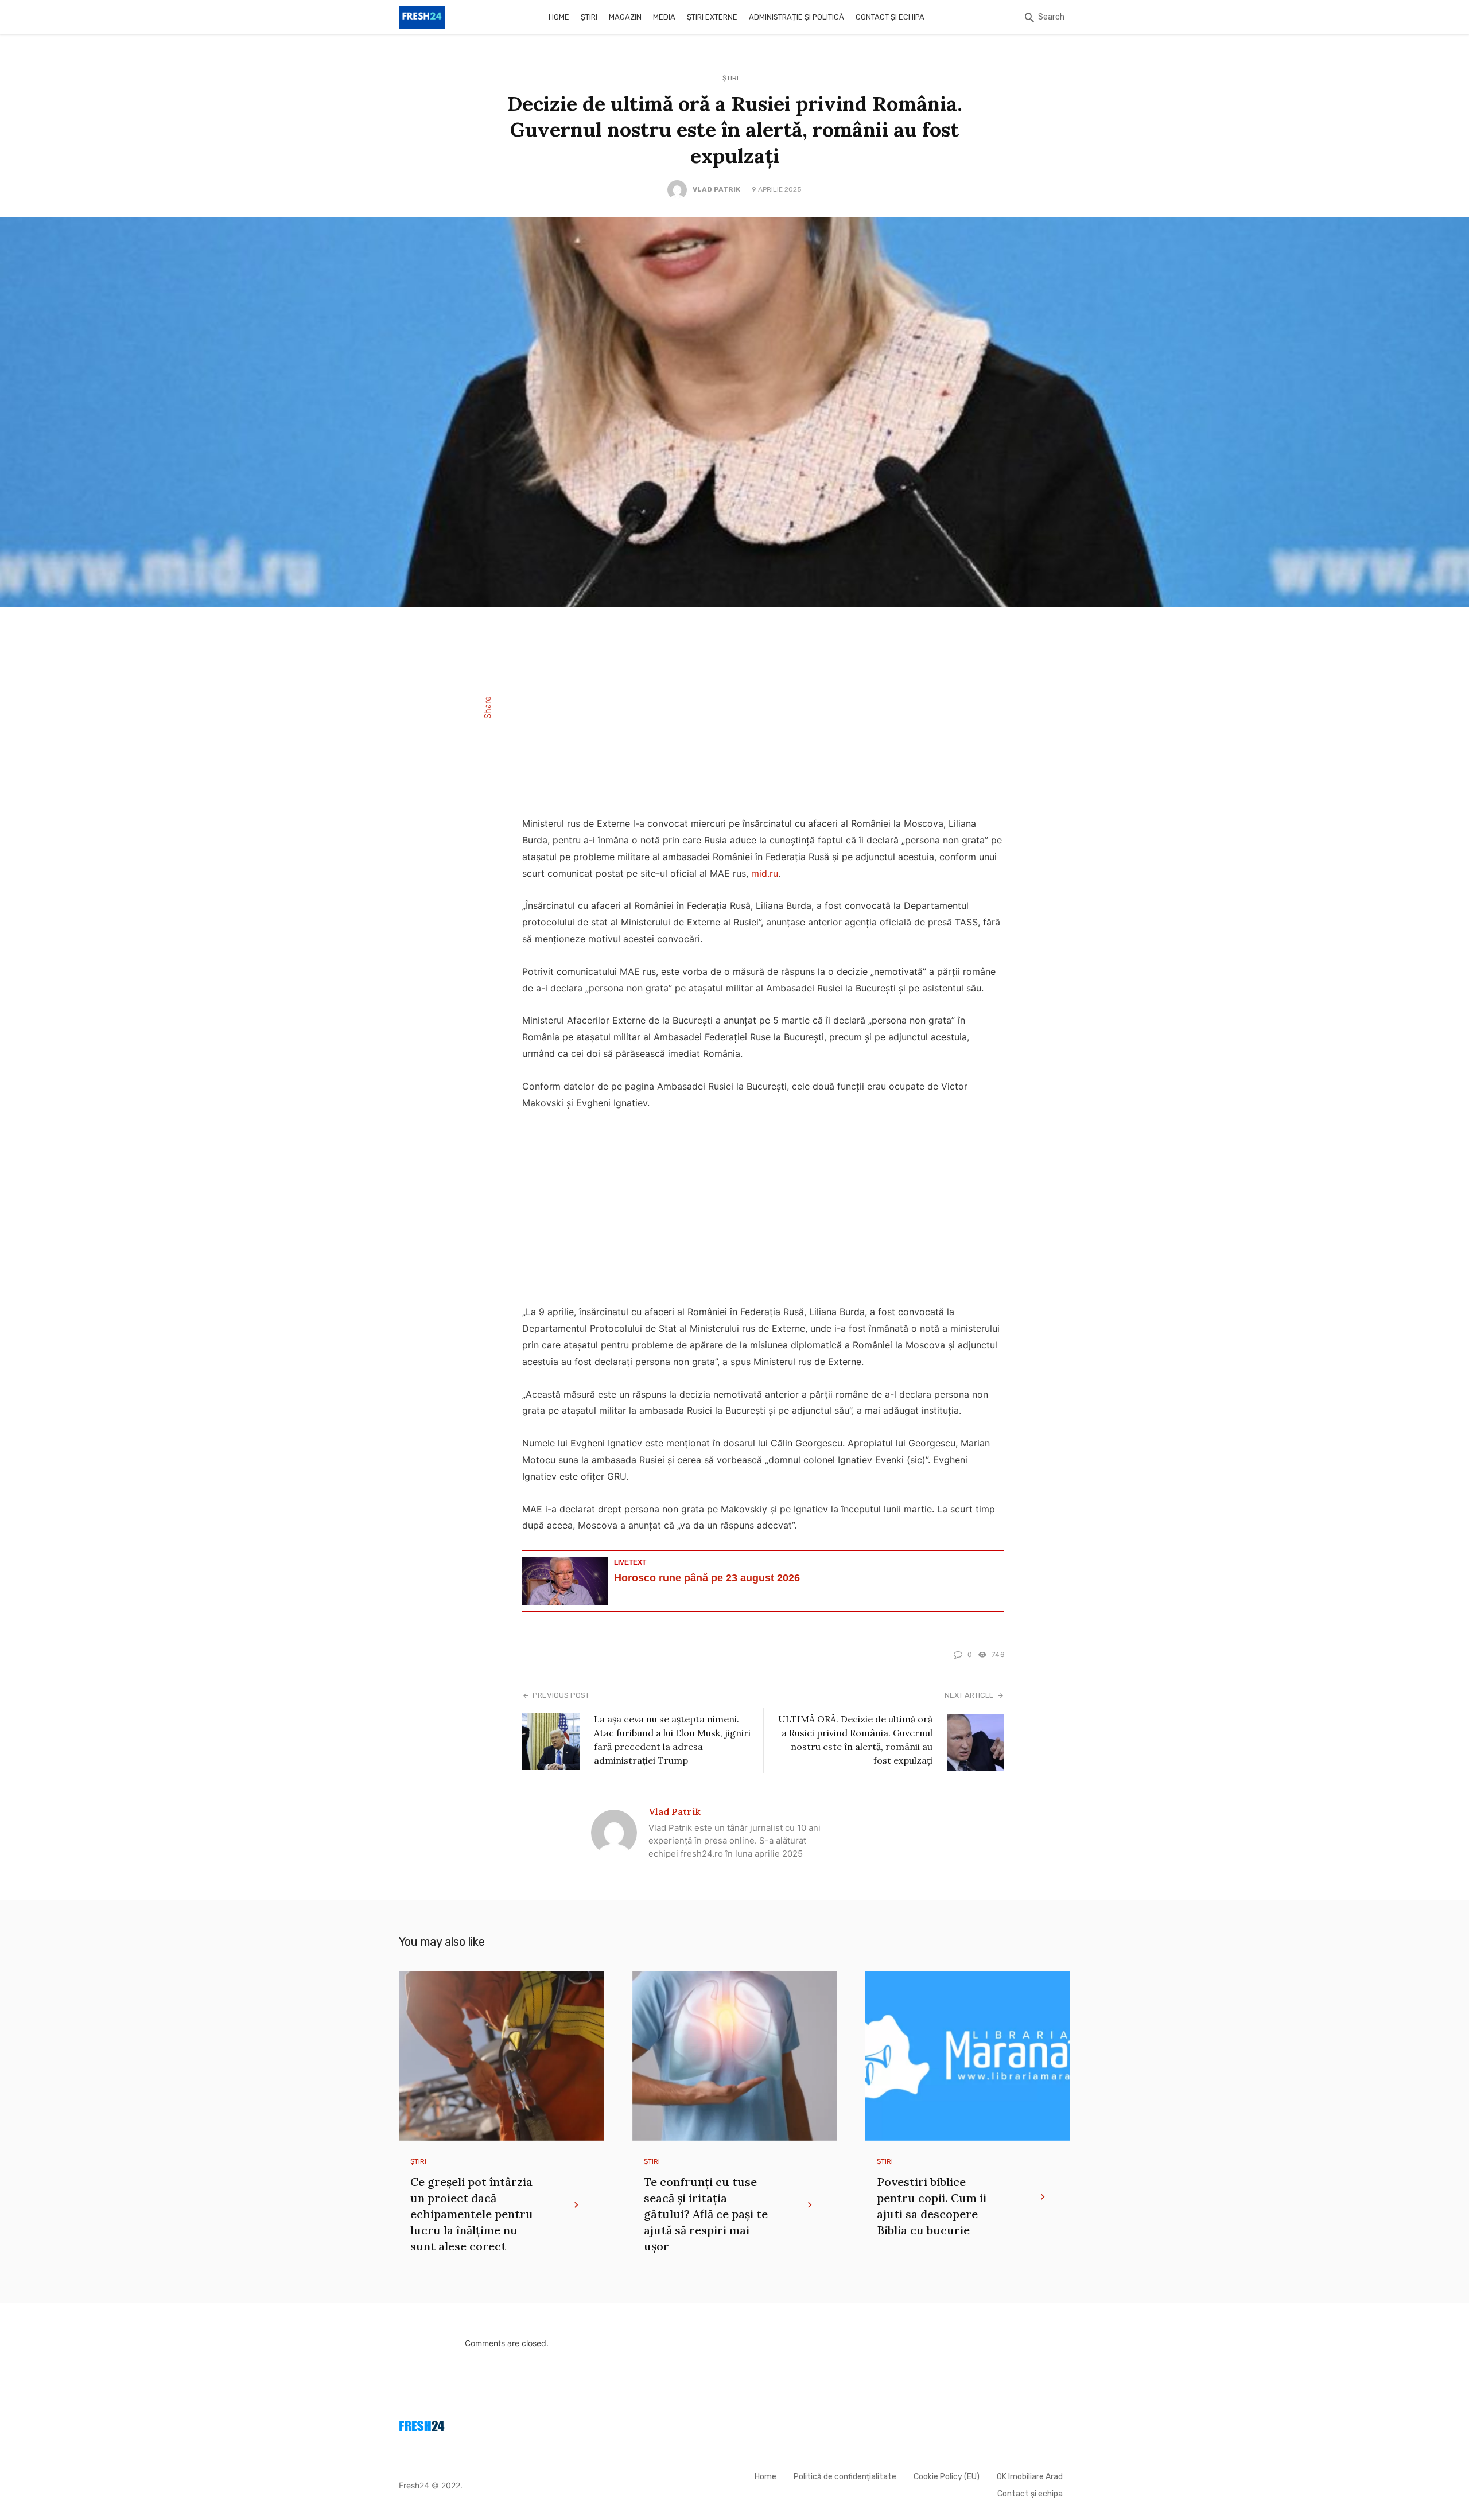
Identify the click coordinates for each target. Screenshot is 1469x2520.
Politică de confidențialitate (845, 2477)
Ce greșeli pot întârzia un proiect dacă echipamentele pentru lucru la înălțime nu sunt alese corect (472, 2214)
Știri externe (712, 17)
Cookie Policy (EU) (947, 2477)
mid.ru (765, 873)
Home (559, 17)
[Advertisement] (763, 719)
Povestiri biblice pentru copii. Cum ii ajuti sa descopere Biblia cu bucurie (932, 2206)
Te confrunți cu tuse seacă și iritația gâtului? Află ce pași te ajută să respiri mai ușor (706, 2214)
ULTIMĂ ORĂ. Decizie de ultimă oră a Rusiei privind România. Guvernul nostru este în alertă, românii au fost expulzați (855, 1740)
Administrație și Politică (796, 17)
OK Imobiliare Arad (1030, 2477)
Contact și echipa (890, 17)
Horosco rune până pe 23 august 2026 (707, 1578)
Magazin (625, 17)
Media (664, 17)
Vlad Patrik (716, 189)
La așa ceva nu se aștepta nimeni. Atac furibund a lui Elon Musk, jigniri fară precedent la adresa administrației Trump (672, 1740)
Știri (589, 17)
